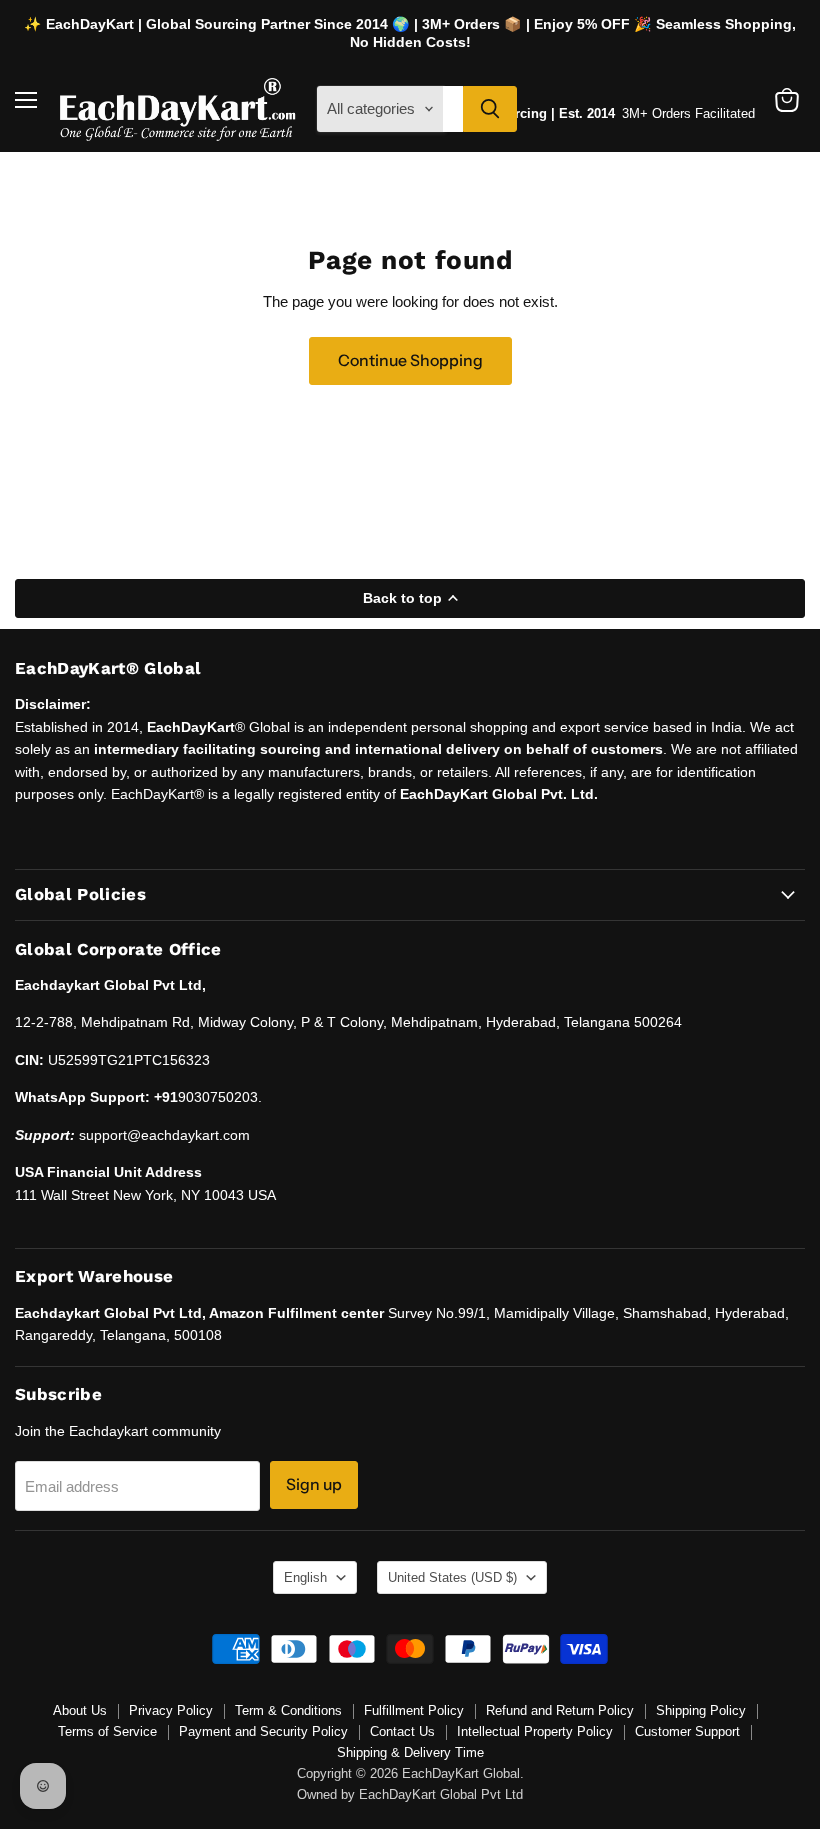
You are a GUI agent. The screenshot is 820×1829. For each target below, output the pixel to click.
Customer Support (687, 1731)
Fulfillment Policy (414, 1710)
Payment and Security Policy (263, 1731)
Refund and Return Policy (560, 1710)
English (305, 1577)
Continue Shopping (410, 360)
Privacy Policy (171, 1710)
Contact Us (402, 1731)
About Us (80, 1710)
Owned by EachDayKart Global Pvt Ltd (410, 1794)
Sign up (314, 1484)
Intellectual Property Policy (535, 1731)
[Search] (490, 109)
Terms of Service (107, 1731)
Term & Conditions (288, 1710)
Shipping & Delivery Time (410, 1752)
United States (452, 1577)
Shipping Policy (701, 1710)
